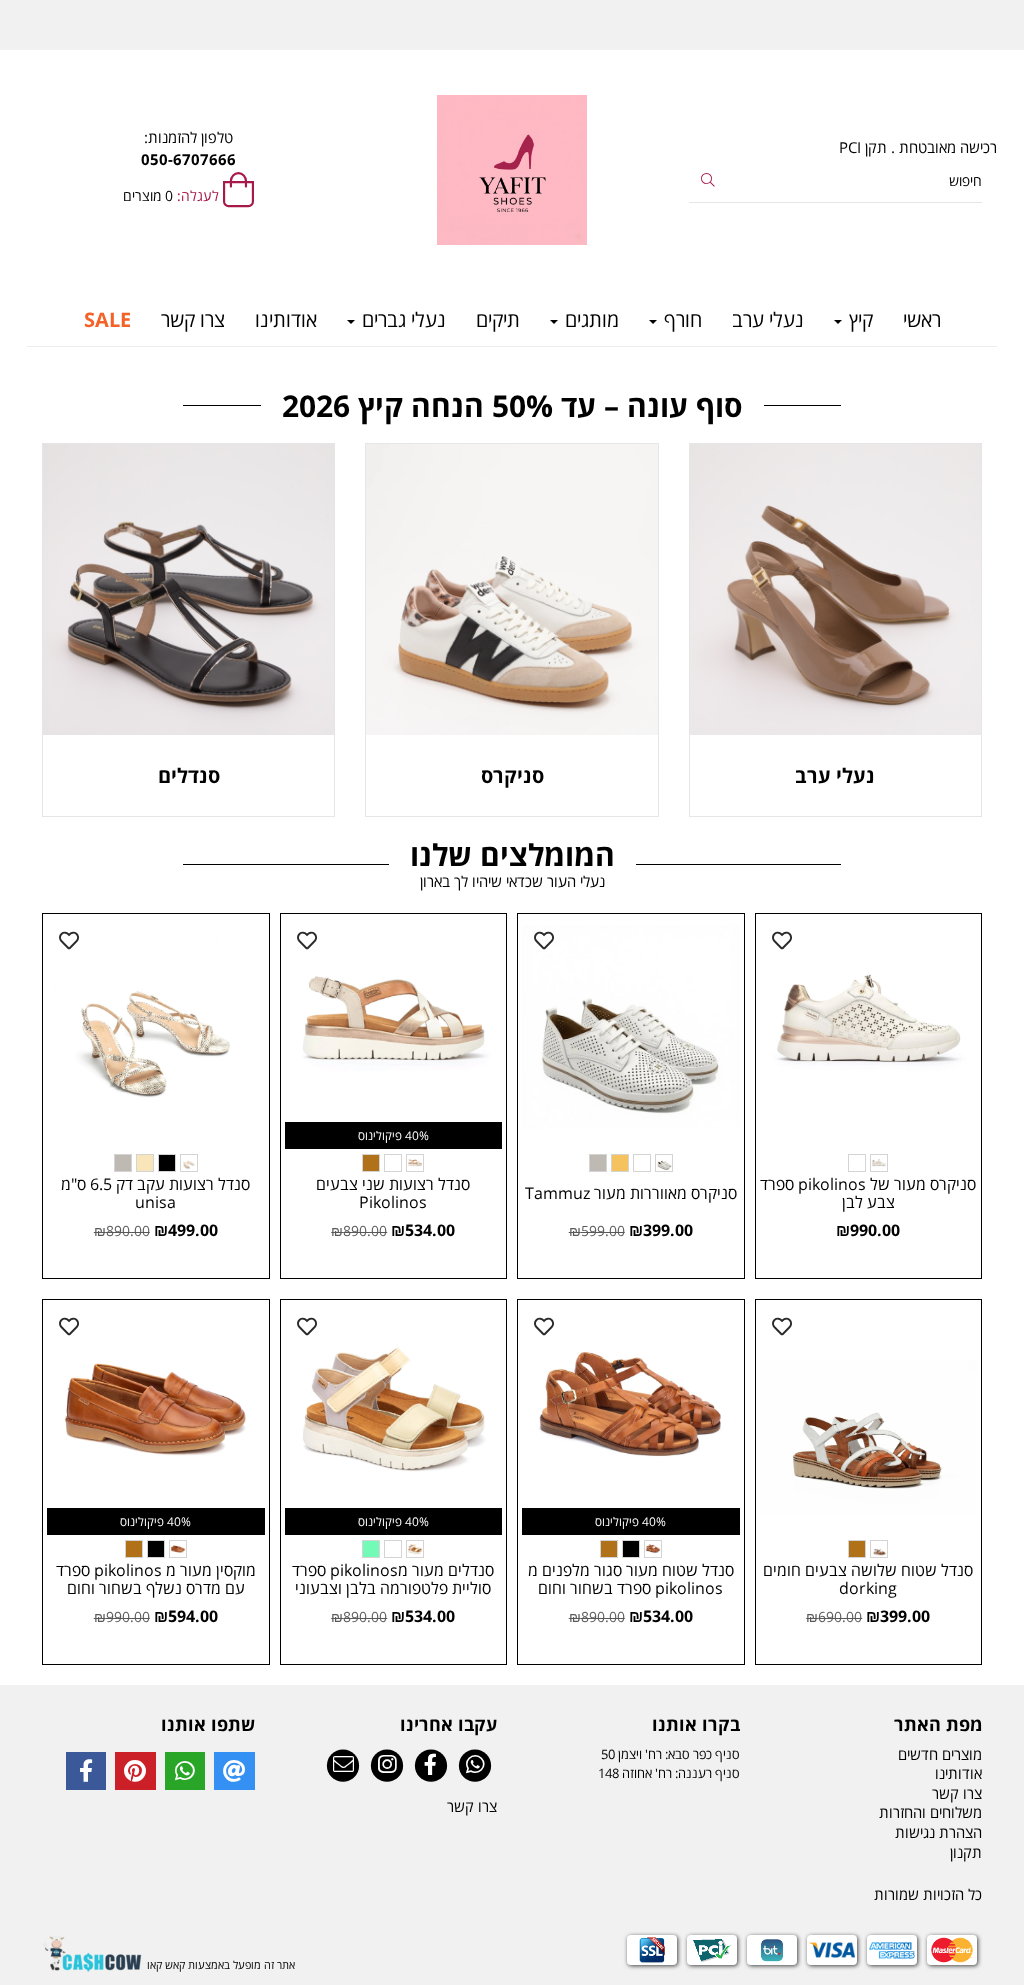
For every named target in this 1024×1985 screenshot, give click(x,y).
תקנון (966, 1852)
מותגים (589, 319)
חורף (680, 319)
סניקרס (512, 775)
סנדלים (189, 775)
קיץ (858, 319)
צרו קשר (193, 319)
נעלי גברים (401, 319)
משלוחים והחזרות (930, 1812)
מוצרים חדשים (940, 1754)
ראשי (922, 319)
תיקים (498, 319)
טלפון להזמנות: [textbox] (188, 147)
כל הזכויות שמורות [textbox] (928, 1894)
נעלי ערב (768, 319)
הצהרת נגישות (938, 1832)
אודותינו (286, 319)
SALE (107, 319)
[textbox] (633, 1725)
